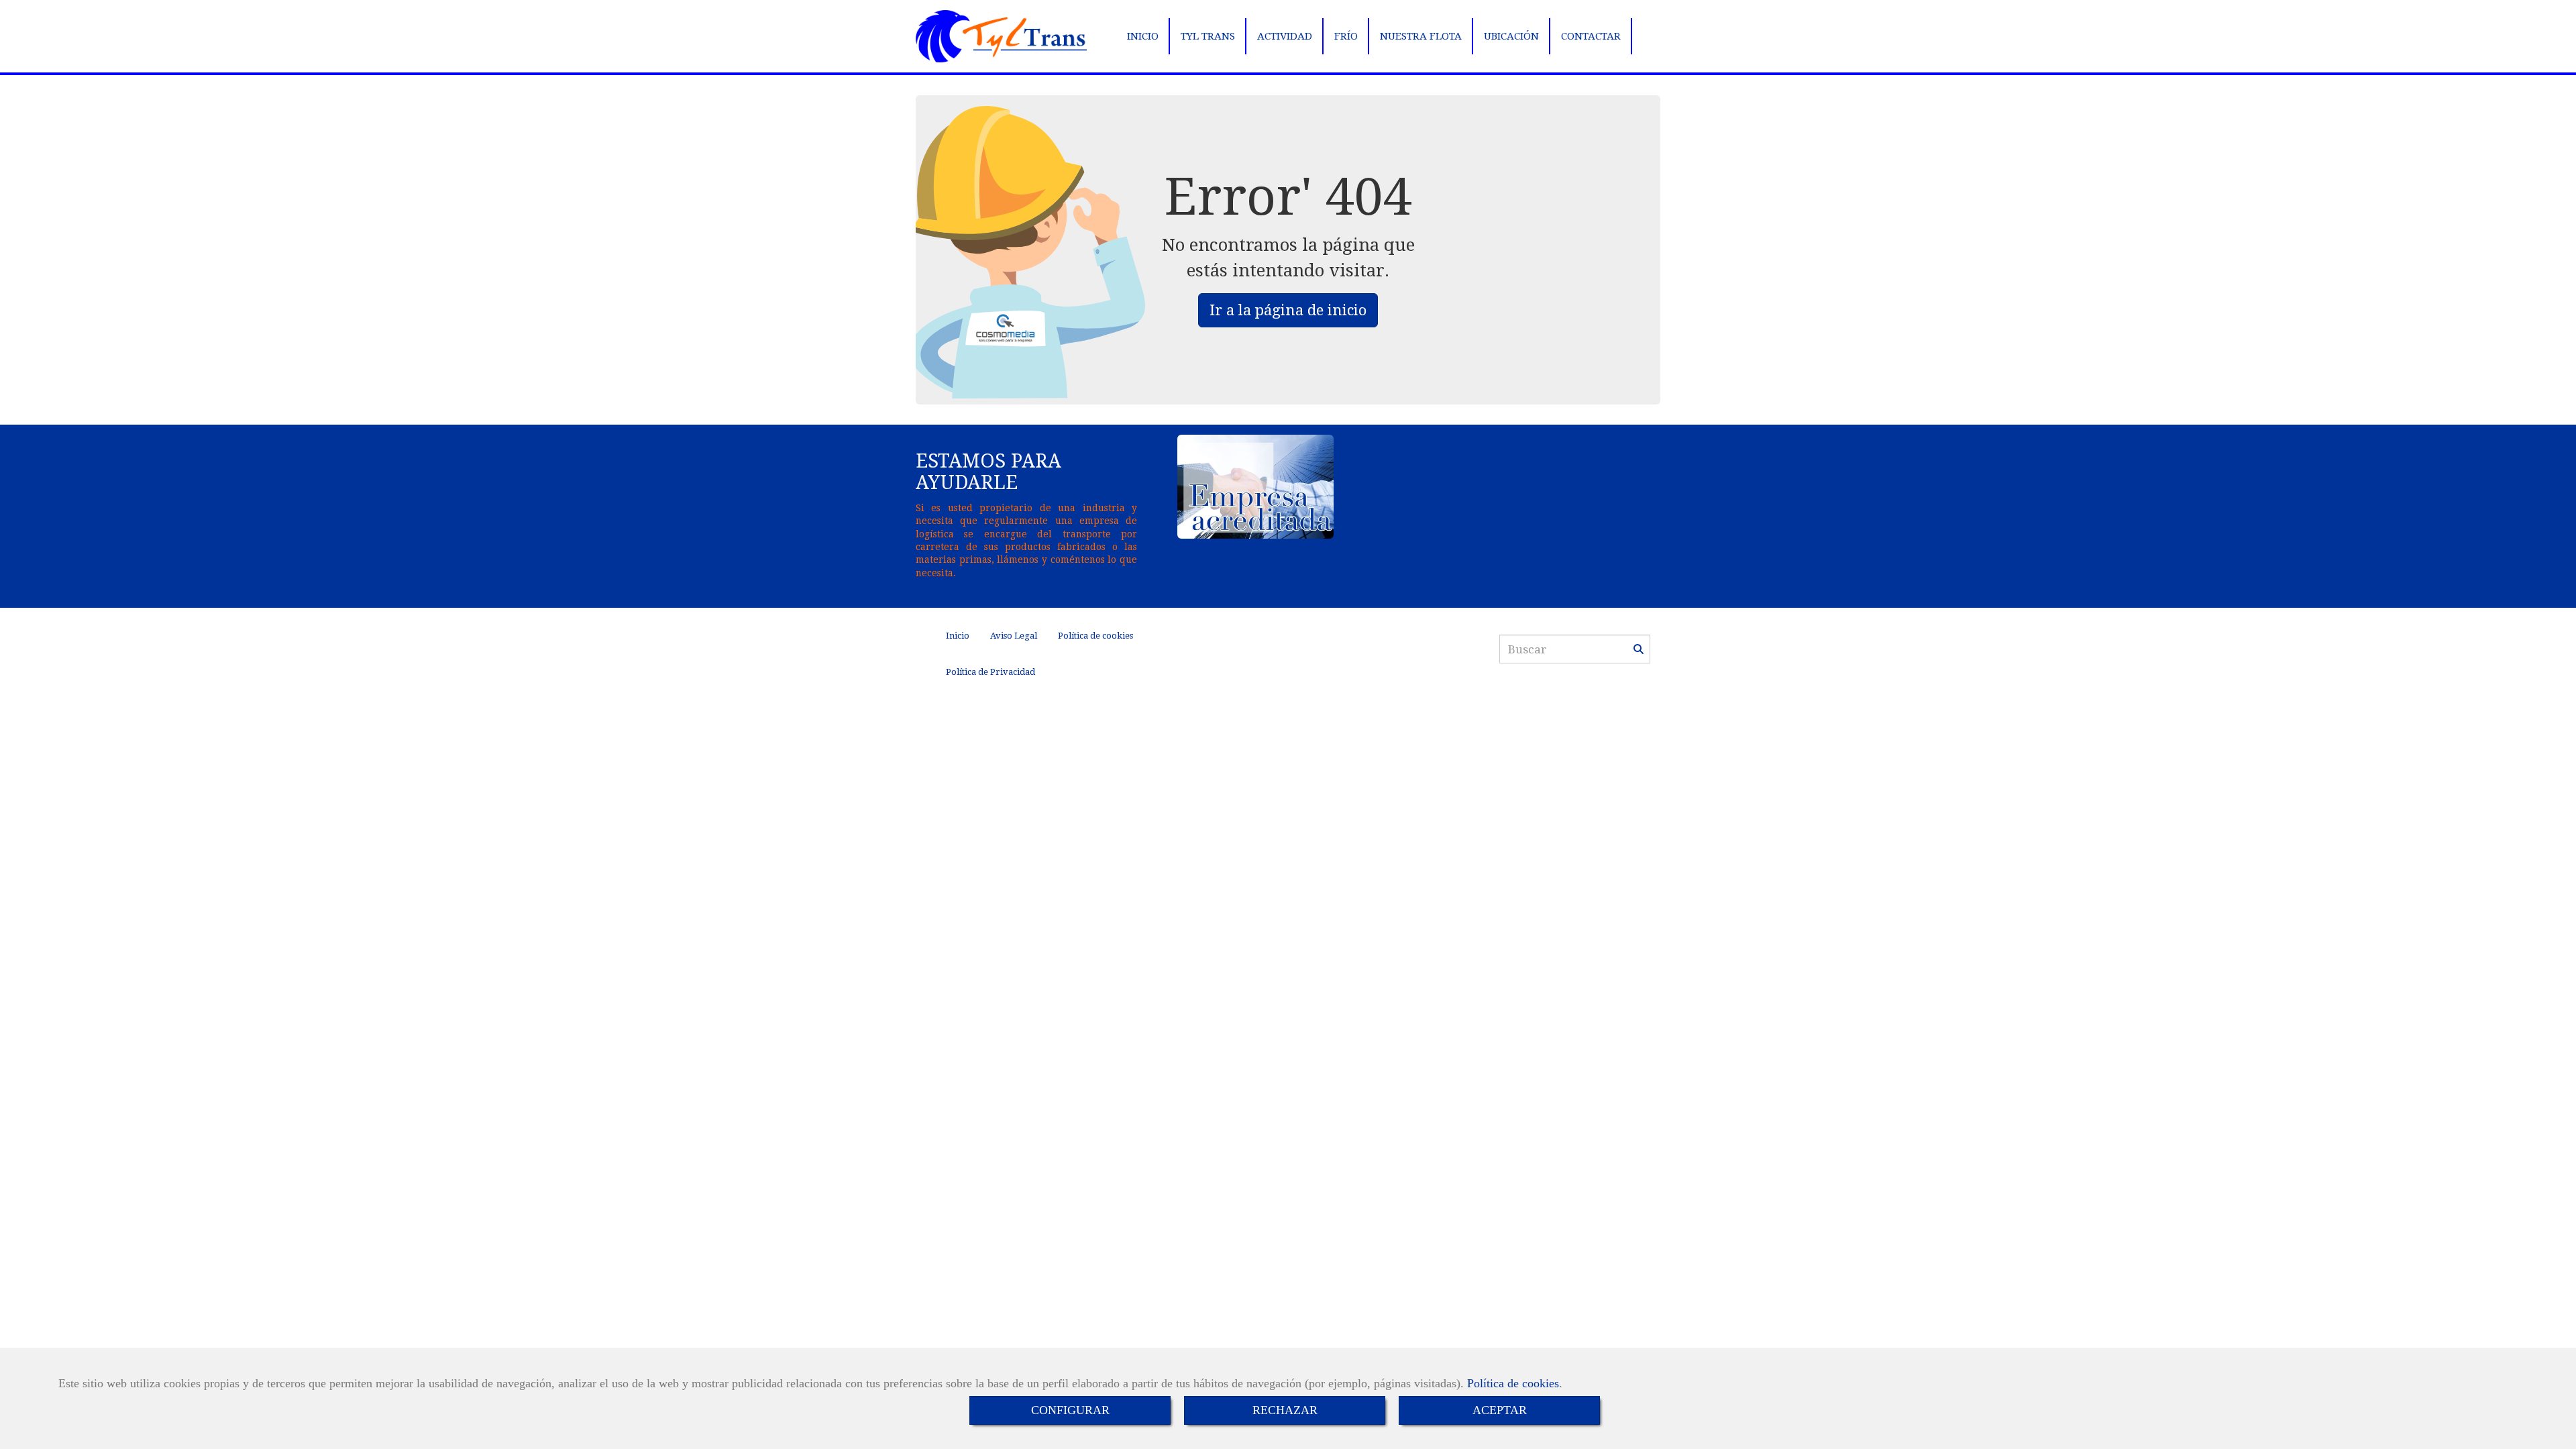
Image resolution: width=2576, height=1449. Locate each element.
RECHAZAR (1285, 1410)
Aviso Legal (1014, 636)
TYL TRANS (1208, 36)
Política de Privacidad (990, 672)
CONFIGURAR (1070, 1410)
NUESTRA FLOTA (1421, 36)
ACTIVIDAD (1285, 36)
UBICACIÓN (1511, 36)
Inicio (958, 636)
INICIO (1143, 36)
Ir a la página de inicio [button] (1288, 310)
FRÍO (1346, 36)
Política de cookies (1513, 1383)
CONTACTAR (1591, 36)
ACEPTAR (1500, 1410)
